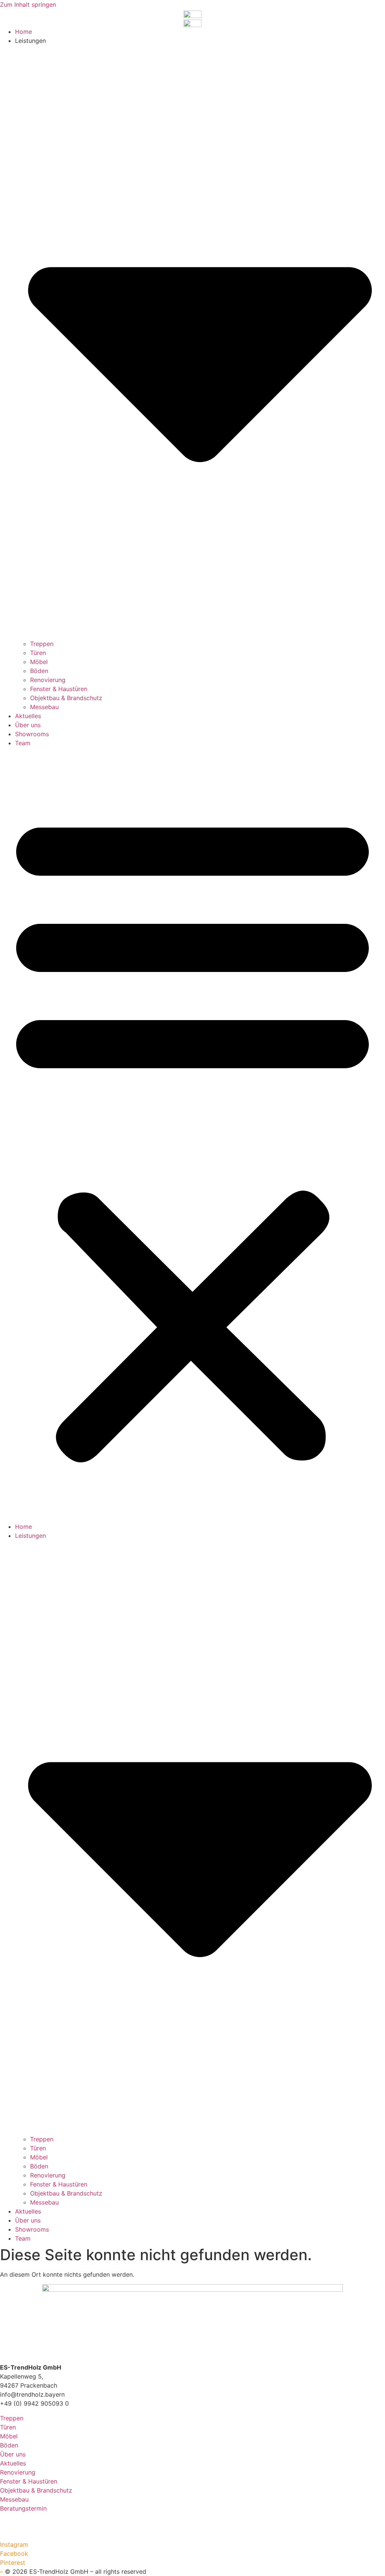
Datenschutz (18, 2526)
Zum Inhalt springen (28, 5)
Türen (38, 653)
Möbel (39, 662)
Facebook (14, 2553)
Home (23, 32)
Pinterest (13, 2562)
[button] (192, 1135)
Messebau (44, 707)
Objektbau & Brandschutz (66, 698)
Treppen (42, 644)
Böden (39, 671)
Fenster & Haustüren (59, 689)
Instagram (14, 2544)
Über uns (28, 725)
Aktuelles (28, 716)
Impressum (15, 2517)
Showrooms (32, 734)
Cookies (12, 2535)
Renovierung (48, 680)
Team (23, 743)
